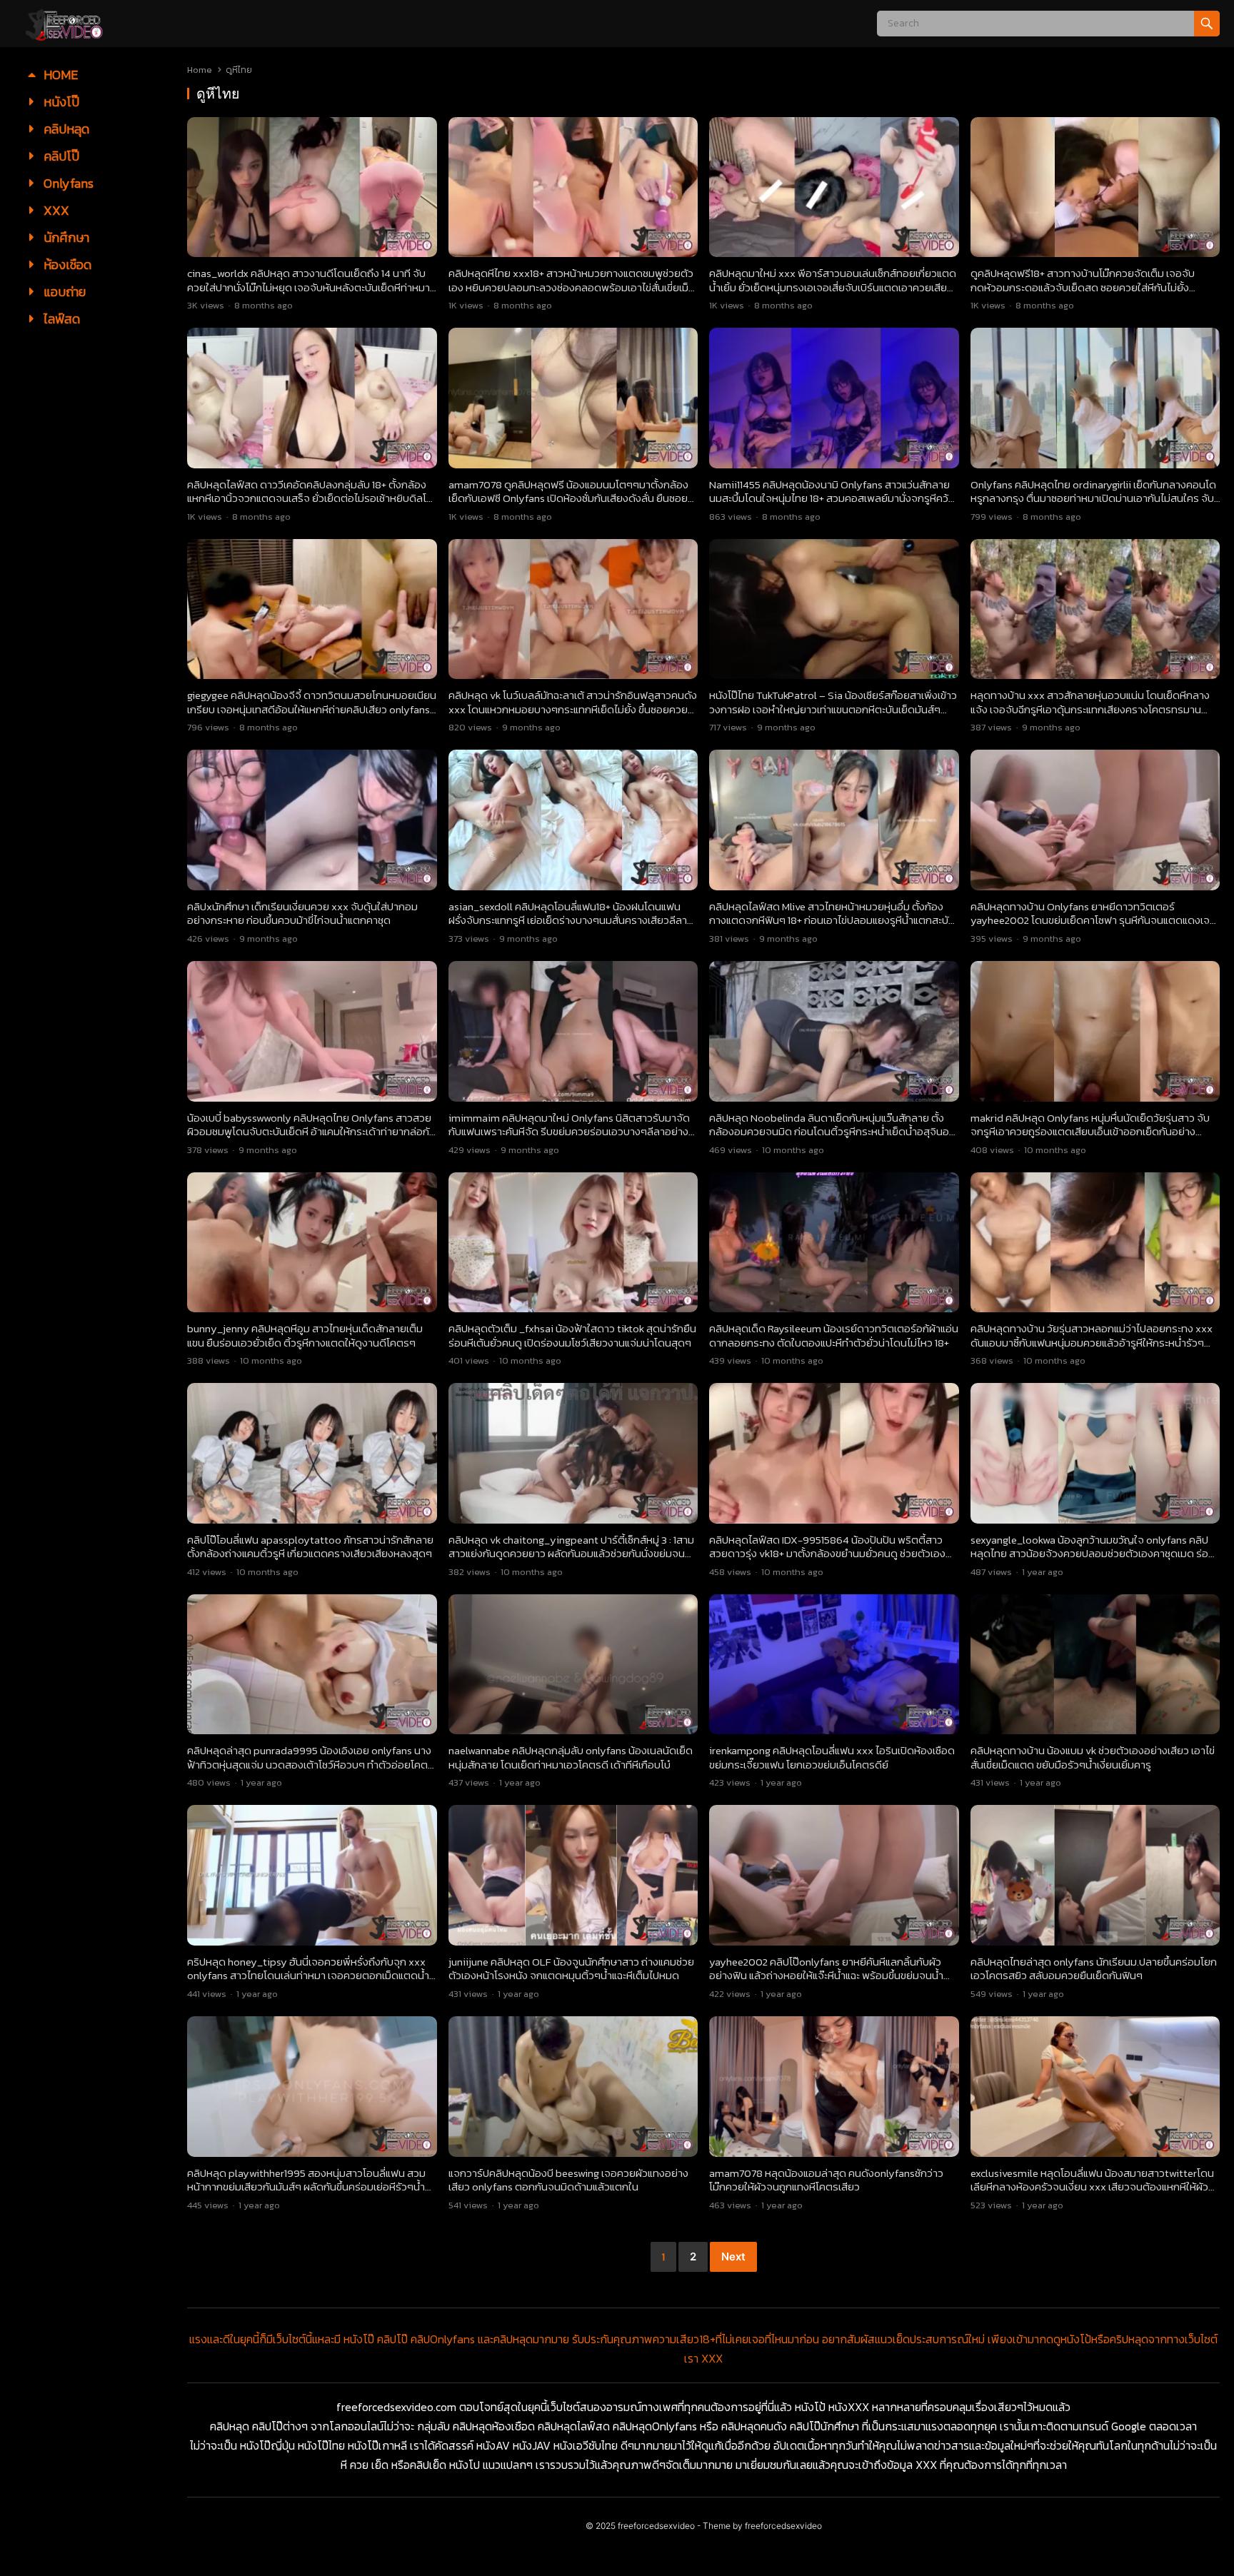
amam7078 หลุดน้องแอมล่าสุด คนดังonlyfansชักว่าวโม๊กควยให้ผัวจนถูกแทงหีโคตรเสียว (826, 2180)
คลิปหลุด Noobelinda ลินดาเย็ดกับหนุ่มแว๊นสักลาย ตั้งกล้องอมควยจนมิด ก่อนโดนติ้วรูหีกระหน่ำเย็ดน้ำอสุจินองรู (832, 1132)
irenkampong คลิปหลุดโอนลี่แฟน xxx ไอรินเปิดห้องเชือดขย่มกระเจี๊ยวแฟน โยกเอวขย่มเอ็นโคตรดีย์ (832, 1757)
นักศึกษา (65, 237)
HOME (59, 75)
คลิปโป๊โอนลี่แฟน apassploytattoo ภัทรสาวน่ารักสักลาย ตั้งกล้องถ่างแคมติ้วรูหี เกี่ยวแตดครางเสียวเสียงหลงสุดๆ (310, 1547)
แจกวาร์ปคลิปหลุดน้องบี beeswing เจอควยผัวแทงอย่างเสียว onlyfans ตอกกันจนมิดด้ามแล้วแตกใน (568, 2180)
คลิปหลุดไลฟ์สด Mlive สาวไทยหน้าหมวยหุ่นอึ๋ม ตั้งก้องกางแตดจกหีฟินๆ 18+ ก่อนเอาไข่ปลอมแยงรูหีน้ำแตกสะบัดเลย (832, 920)
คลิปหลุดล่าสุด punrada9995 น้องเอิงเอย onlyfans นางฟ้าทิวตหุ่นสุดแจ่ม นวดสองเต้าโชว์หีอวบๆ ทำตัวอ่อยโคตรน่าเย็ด (310, 1764)
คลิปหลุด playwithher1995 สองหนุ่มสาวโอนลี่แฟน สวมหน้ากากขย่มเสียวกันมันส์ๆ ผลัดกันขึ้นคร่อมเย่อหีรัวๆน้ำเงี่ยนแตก (306, 2187)
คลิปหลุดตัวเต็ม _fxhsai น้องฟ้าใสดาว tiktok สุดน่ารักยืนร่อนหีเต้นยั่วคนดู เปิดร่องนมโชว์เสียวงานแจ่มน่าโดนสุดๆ (572, 1335)
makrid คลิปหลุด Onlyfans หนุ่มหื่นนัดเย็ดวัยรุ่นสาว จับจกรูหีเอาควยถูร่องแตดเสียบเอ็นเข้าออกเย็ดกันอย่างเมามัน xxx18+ (1090, 1132)
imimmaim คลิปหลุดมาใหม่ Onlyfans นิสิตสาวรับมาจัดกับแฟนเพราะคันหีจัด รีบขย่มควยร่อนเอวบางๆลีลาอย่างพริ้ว (569, 1132)
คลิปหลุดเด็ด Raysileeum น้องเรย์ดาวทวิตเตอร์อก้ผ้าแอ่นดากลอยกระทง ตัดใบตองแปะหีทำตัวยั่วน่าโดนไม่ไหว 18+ (834, 1335)
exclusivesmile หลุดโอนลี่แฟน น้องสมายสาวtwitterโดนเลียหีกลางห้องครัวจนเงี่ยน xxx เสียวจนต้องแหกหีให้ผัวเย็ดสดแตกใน (1092, 2187)
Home (200, 70)
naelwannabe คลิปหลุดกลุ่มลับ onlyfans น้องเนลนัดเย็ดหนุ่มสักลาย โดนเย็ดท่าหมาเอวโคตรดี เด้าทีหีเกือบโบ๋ (571, 1757)
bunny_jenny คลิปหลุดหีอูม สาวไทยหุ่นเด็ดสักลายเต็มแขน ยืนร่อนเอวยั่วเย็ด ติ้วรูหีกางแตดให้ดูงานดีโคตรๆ (305, 1335)
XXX (55, 210)
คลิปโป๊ (60, 156)
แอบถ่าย (63, 292)
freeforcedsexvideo (656, 2526)
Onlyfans (67, 183)
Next (733, 2256)
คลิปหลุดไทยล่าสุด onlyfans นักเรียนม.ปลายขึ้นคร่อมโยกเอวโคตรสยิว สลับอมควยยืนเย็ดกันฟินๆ (1094, 1969)
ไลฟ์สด (60, 319)
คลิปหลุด (65, 129)
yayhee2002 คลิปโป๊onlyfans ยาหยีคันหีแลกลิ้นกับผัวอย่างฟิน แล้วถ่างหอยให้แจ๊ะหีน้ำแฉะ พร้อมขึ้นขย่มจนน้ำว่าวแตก (826, 1976)
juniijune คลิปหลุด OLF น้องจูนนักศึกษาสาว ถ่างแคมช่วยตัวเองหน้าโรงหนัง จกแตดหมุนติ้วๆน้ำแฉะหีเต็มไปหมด (571, 1969)
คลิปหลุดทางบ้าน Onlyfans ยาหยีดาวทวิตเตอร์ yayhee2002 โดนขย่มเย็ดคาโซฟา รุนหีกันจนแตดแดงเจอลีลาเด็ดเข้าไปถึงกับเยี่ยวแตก (1093, 920)
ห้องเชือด (66, 265)
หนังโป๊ (60, 102)
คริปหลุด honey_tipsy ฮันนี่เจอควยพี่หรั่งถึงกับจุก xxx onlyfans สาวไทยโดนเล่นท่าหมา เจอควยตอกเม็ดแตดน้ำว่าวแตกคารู (308, 1976)
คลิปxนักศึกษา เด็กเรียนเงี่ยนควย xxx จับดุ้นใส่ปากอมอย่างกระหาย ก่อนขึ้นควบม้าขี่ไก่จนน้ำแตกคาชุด (302, 914)
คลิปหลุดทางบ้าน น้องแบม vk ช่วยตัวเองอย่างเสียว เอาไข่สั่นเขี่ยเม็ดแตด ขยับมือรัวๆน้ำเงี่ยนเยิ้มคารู (1093, 1757)
